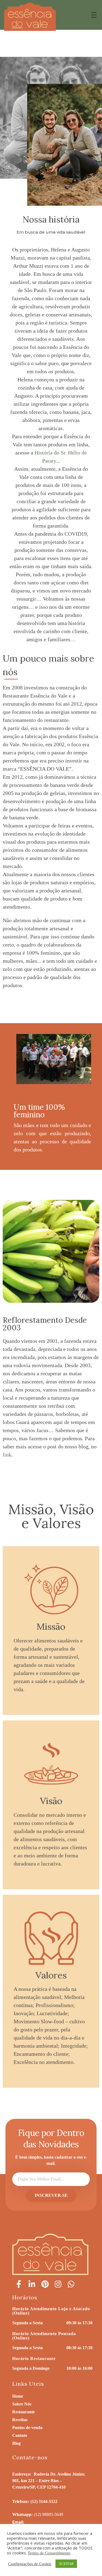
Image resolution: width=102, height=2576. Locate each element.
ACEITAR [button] (66, 2564)
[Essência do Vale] (30, 17)
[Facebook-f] (19, 2284)
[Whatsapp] (71, 2284)
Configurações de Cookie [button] (30, 2564)
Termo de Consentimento (49, 2553)
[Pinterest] (45, 2284)
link (7, 1455)
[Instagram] (58, 2284)
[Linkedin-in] (32, 2284)
